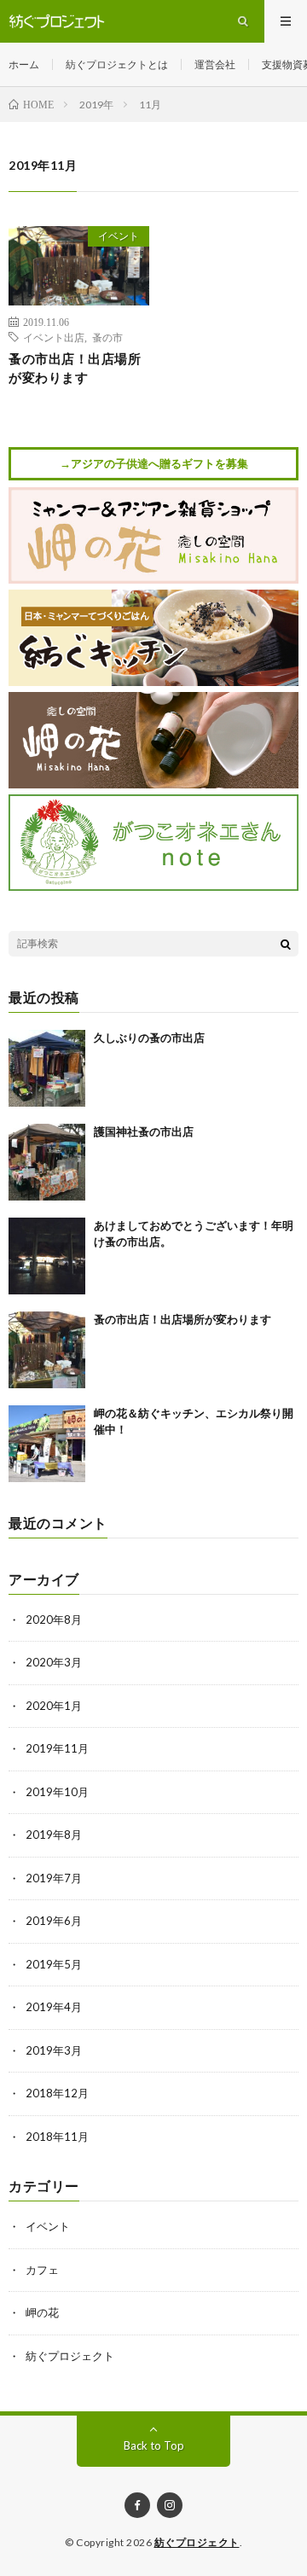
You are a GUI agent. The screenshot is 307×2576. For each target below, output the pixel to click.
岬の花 (42, 2312)
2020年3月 (54, 1662)
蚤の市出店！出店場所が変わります (75, 368)
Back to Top (154, 2445)
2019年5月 (54, 1964)
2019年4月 (54, 2007)
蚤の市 (107, 337)
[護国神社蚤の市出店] (47, 1162)
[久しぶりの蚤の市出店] (47, 1068)
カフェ (42, 2270)
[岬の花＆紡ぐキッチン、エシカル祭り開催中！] (47, 1444)
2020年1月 (54, 1706)
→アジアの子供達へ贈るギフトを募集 (154, 463)
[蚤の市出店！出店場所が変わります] (47, 1350)
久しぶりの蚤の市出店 (149, 1038)
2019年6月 (54, 1921)
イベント (119, 236)
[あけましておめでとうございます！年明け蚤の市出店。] (47, 1256)
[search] (286, 944)
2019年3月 (54, 2050)
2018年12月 (57, 2093)
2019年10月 (57, 1792)
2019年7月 (54, 1878)
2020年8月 (54, 1619)
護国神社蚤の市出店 (144, 1131)
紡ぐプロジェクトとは (117, 64)
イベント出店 (54, 337)
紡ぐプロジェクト (70, 2356)
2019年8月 (54, 1835)
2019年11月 (57, 1748)
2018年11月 (57, 2137)
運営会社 (215, 64)
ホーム (24, 64)
